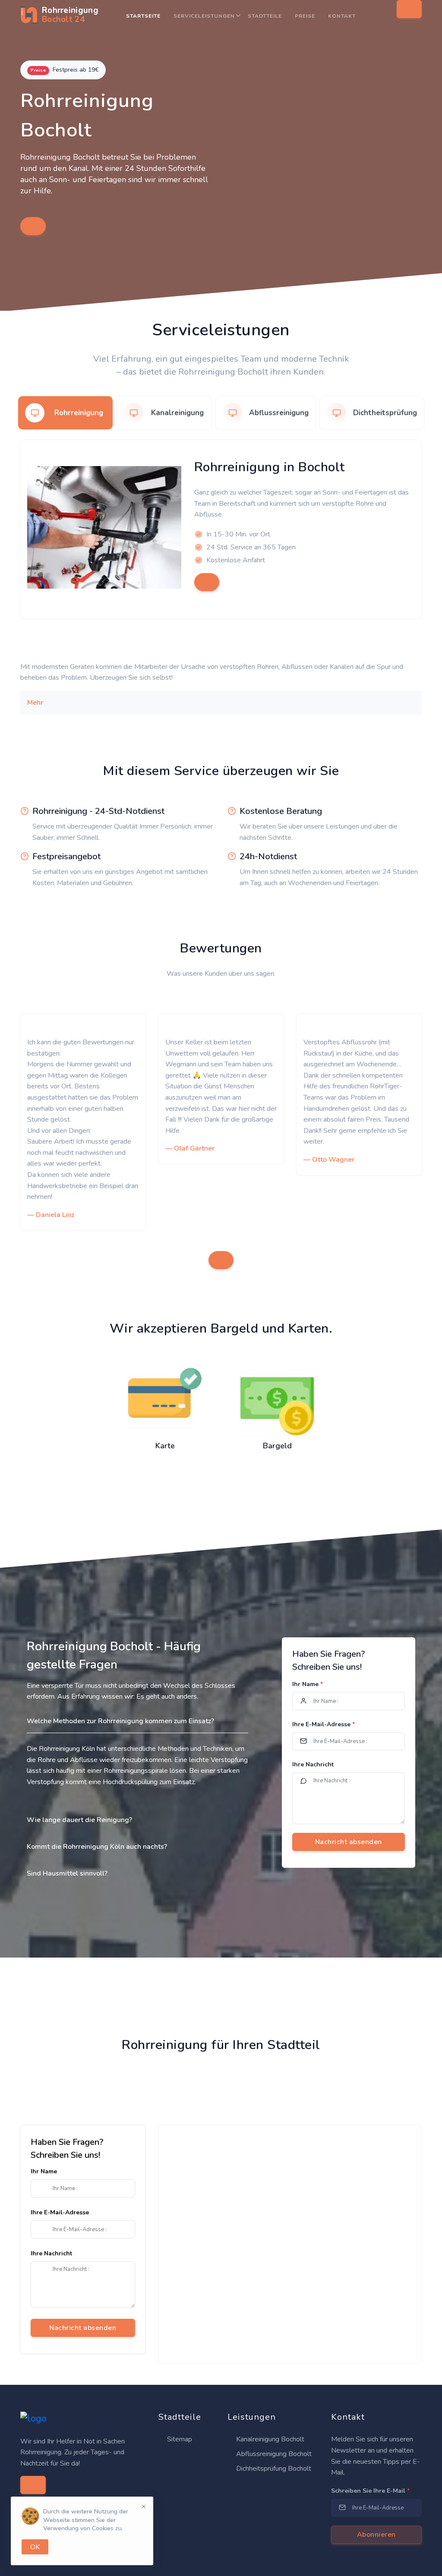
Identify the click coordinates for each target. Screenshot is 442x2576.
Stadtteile (265, 16)
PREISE (305, 16)
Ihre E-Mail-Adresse (324, 1724)
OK (35, 2547)
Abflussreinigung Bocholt (273, 2454)
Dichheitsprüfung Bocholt (273, 2469)
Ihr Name (308, 1684)
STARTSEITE (143, 16)
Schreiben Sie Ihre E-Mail (370, 2491)
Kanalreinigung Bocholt (269, 2439)
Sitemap (179, 2439)
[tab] (65, 413)
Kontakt (342, 16)
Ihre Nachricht (313, 1764)
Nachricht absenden (83, 2328)
